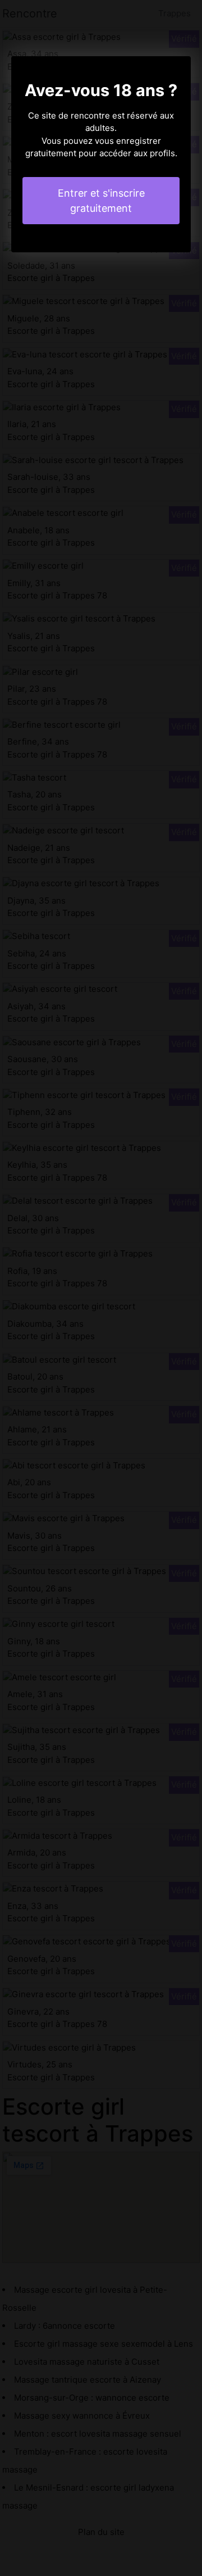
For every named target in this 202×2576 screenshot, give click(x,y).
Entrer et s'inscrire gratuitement (101, 201)
